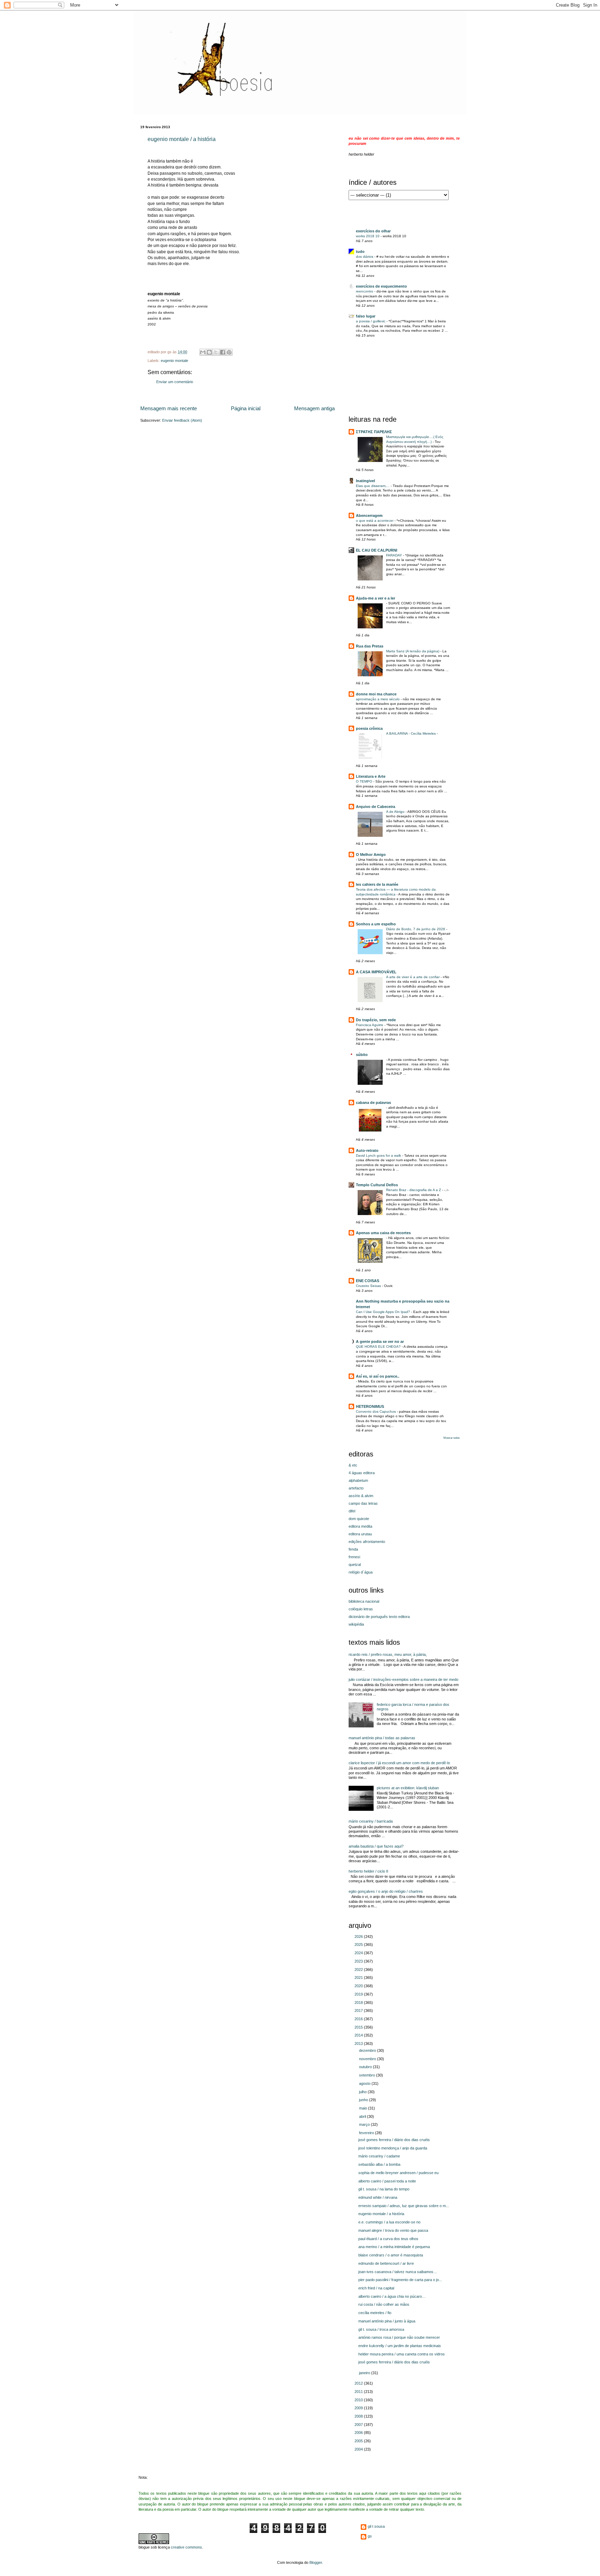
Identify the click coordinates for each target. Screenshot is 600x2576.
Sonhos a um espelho (376, 924)
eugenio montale (174, 361)
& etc (353, 1465)
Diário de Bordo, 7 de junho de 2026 (416, 929)
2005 (359, 2441)
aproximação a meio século (378, 699)
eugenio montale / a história (182, 139)
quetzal (355, 1564)
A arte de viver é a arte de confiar (413, 977)
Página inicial (246, 408)
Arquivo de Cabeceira (376, 807)
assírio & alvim (361, 1496)
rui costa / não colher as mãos (384, 2304)
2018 (359, 2003)
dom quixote (359, 1519)
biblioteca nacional (364, 1601)
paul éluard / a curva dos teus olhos (388, 2239)
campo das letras (363, 1503)
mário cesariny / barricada (371, 1821)
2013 (359, 2044)
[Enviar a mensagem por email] (203, 352)
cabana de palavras (373, 1103)
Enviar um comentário (175, 382)
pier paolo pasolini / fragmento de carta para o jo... (400, 2280)
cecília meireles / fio (375, 2313)
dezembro (368, 2050)
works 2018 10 (368, 236)
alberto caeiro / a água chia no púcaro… (392, 2296)
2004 (359, 2449)
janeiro (365, 2373)
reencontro (365, 291)
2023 (359, 1961)
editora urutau (360, 1534)
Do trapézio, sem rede (376, 1020)
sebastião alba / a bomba (379, 2164)
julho (363, 2092)
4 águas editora (362, 1473)
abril (363, 2116)
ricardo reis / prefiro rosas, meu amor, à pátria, (388, 1654)
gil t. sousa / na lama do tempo (384, 2189)
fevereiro (367, 2133)
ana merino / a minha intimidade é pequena (394, 2247)
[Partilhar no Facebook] (223, 352)
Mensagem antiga (314, 408)
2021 (359, 1978)
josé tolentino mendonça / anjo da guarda (393, 2148)
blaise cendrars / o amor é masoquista (391, 2255)
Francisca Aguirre (370, 1025)
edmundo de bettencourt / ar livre (386, 2263)
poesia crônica (369, 728)
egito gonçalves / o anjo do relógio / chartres (386, 1891)
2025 (359, 1945)
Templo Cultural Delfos (377, 1185)
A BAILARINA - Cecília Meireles (411, 733)
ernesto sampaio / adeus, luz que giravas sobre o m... (404, 2206)
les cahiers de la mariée (377, 884)
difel (352, 1511)
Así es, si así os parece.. (378, 1376)
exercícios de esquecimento (381, 286)
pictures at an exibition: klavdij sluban (408, 1788)
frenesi (354, 1557)
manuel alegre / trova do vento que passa (393, 2230)
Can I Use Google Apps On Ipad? (384, 1312)
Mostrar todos (452, 1438)
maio (364, 2108)
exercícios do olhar (373, 231)
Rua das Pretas (370, 646)
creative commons (186, 2547)
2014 (359, 2035)
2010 (359, 2400)
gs (370, 2536)
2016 (359, 2019)
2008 (359, 2416)
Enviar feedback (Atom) (182, 420)
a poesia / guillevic (371, 321)
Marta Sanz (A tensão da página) (413, 651)
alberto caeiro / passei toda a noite (387, 2181)
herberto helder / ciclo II (368, 1871)
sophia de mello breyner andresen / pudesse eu (398, 2173)
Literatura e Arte (371, 776)
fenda (353, 1549)
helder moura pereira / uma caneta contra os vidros (402, 2354)
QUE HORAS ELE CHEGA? (379, 1347)
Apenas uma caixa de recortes (383, 1233)
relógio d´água (361, 1572)
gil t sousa (376, 2526)
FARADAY (395, 555)
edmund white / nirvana (378, 2197)
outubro (366, 2067)
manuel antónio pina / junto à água (387, 2321)
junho (364, 2100)
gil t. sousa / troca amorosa (381, 2329)
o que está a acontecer (375, 521)
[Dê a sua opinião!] (209, 352)
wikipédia (356, 1624)
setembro (368, 2075)
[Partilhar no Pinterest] (229, 352)
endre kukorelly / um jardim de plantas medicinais (400, 2346)
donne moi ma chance (376, 694)
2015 (359, 2027)
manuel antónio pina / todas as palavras (382, 1738)
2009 (359, 2408)
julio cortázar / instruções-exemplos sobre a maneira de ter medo (403, 1679)
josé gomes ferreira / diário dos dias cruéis (394, 2140)
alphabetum (358, 1480)
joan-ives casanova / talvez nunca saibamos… (398, 2272)
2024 (359, 1953)
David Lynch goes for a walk (379, 1155)
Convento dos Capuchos (376, 1411)
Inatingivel (365, 481)
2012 (359, 2383)
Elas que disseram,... (373, 486)
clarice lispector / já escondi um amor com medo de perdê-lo (399, 1763)
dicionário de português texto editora (379, 1617)
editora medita (360, 1526)
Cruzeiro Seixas (369, 1286)
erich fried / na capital (376, 2288)
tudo (360, 251)
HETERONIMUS (370, 1406)
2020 (359, 1986)
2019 (359, 1994)
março (365, 2124)
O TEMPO (365, 781)
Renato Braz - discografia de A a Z (414, 1190)
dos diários (365, 257)
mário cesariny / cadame (379, 2156)
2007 (359, 2425)
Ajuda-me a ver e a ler (376, 598)
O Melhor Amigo (371, 854)
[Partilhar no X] (216, 352)
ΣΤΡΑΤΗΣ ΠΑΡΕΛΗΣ (374, 432)
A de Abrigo (396, 812)
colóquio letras (361, 1609)
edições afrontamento (367, 1542)
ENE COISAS (368, 1281)
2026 (359, 1937)
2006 (359, 2433)
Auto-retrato (367, 1150)
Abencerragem (369, 515)
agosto (365, 2083)
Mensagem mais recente (169, 408)
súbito (362, 1055)
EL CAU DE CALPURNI (377, 550)
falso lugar (366, 316)
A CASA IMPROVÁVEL (376, 972)
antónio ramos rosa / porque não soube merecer (399, 2337)
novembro (368, 2059)
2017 (359, 2011)
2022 (359, 1970)
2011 (359, 2392)
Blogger (316, 2562)
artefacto (356, 1488)
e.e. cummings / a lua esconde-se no (389, 2222)
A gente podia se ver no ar (380, 1341)
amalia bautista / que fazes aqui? (376, 1846)
